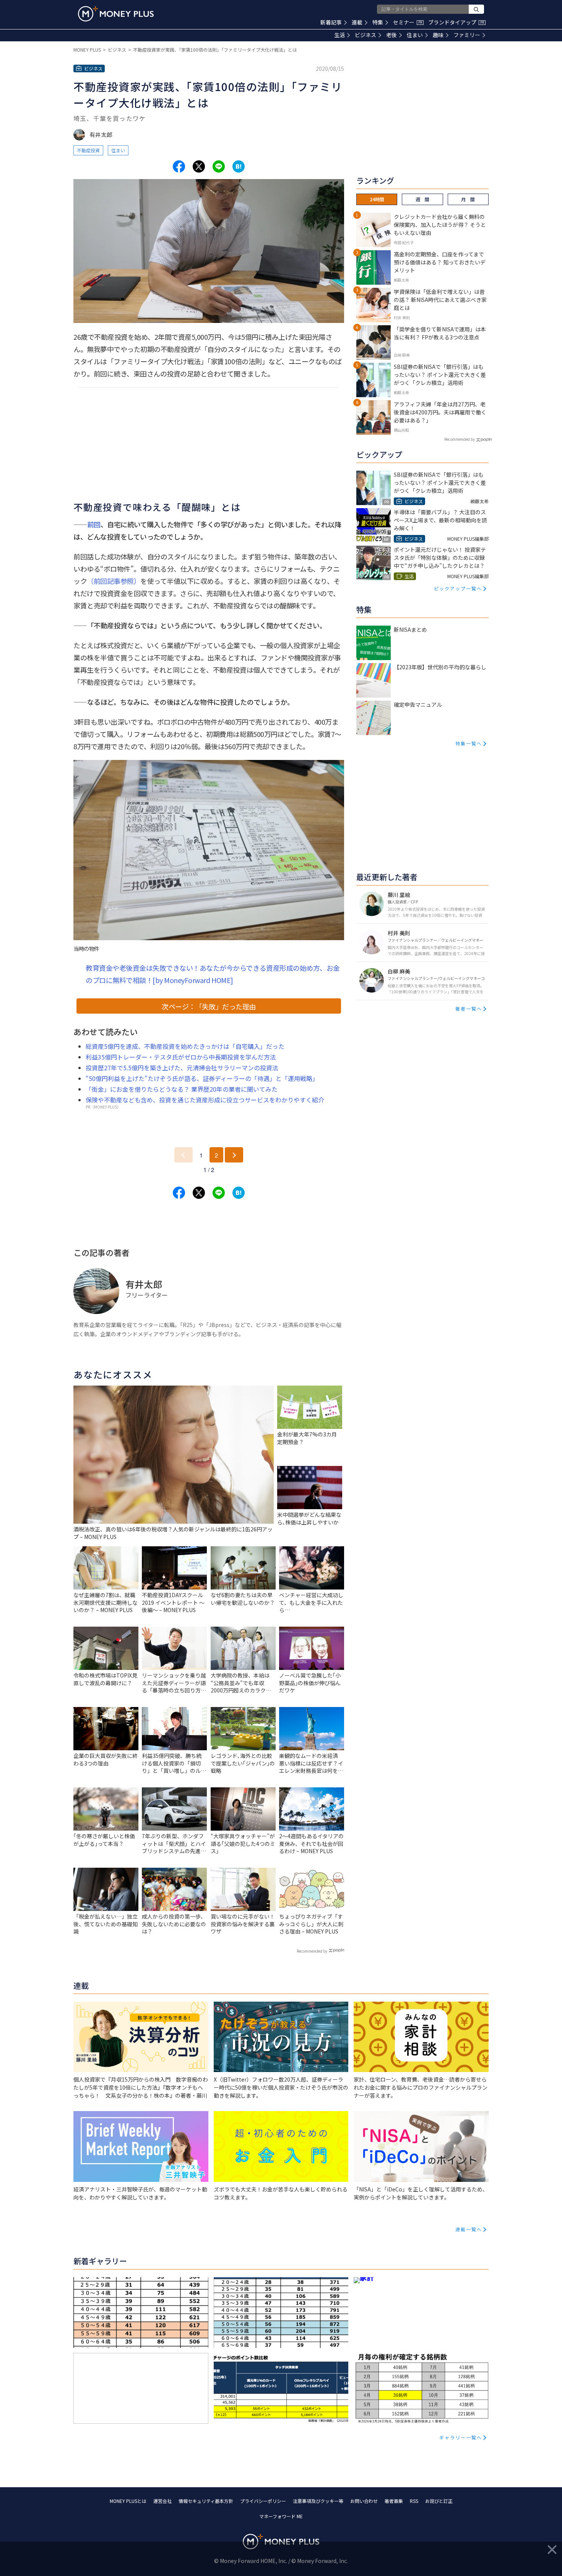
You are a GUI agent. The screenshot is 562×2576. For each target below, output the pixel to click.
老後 (391, 35)
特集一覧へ (469, 743)
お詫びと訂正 (439, 2501)
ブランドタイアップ (456, 22)
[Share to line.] (219, 166)
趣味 (438, 35)
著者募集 (394, 2501)
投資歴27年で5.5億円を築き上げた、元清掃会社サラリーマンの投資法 (182, 1068)
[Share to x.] (199, 166)
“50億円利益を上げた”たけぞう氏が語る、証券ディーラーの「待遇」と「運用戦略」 (202, 1078)
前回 (94, 524)
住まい (415, 35)
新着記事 (331, 22)
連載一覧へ (469, 2229)
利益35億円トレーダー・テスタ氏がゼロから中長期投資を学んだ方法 (181, 1057)
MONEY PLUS (87, 50)
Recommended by (312, 1951)
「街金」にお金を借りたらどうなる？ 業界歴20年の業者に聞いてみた (182, 1089)
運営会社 (162, 2501)
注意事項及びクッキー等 (318, 2501)
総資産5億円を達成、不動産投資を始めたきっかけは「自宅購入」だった (185, 1046)
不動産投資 (88, 150)
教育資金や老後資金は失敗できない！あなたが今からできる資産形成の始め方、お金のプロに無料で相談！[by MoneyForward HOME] (213, 974)
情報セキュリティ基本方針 (206, 2501)
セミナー (408, 22)
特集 (378, 22)
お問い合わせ (364, 2501)
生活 (339, 35)
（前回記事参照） (114, 581)
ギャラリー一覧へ (461, 2437)
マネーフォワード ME (281, 2516)
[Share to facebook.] (179, 166)
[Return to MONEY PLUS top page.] (116, 14)
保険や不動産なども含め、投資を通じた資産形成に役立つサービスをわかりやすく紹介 (205, 1100)
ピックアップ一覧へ (458, 588)
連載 (357, 22)
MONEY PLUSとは (128, 2501)
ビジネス (365, 35)
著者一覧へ (469, 1008)
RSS (414, 2501)
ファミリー (467, 35)
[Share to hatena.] (239, 166)
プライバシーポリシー (263, 2501)
